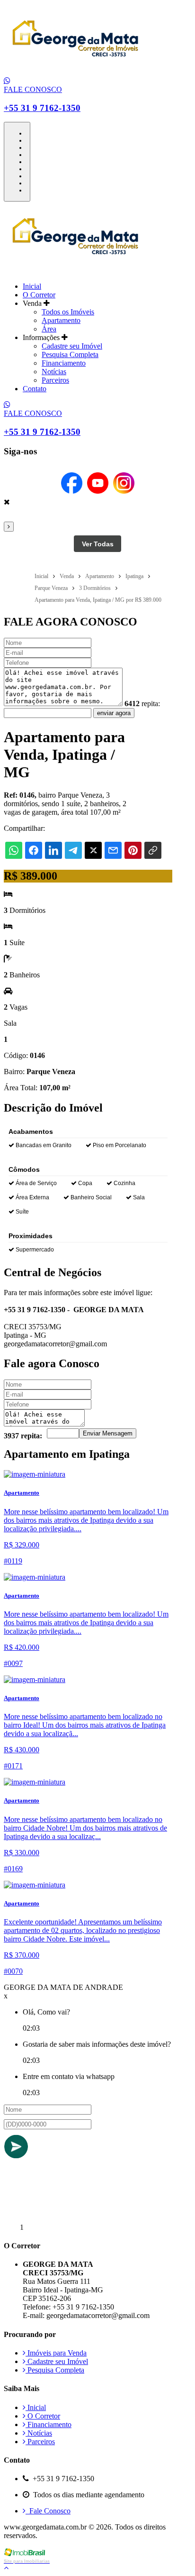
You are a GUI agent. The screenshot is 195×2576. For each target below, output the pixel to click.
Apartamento (61, 320)
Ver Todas (98, 544)
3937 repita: (23, 1436)
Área (49, 329)
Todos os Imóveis (68, 312)
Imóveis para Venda (56, 2353)
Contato (35, 389)
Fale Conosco (48, 2511)
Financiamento (64, 363)
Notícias (54, 372)
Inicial (32, 286)
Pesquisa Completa (70, 354)
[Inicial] (75, 72)
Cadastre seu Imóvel (72, 346)
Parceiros (55, 380)
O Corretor (39, 295)
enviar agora (114, 713)
